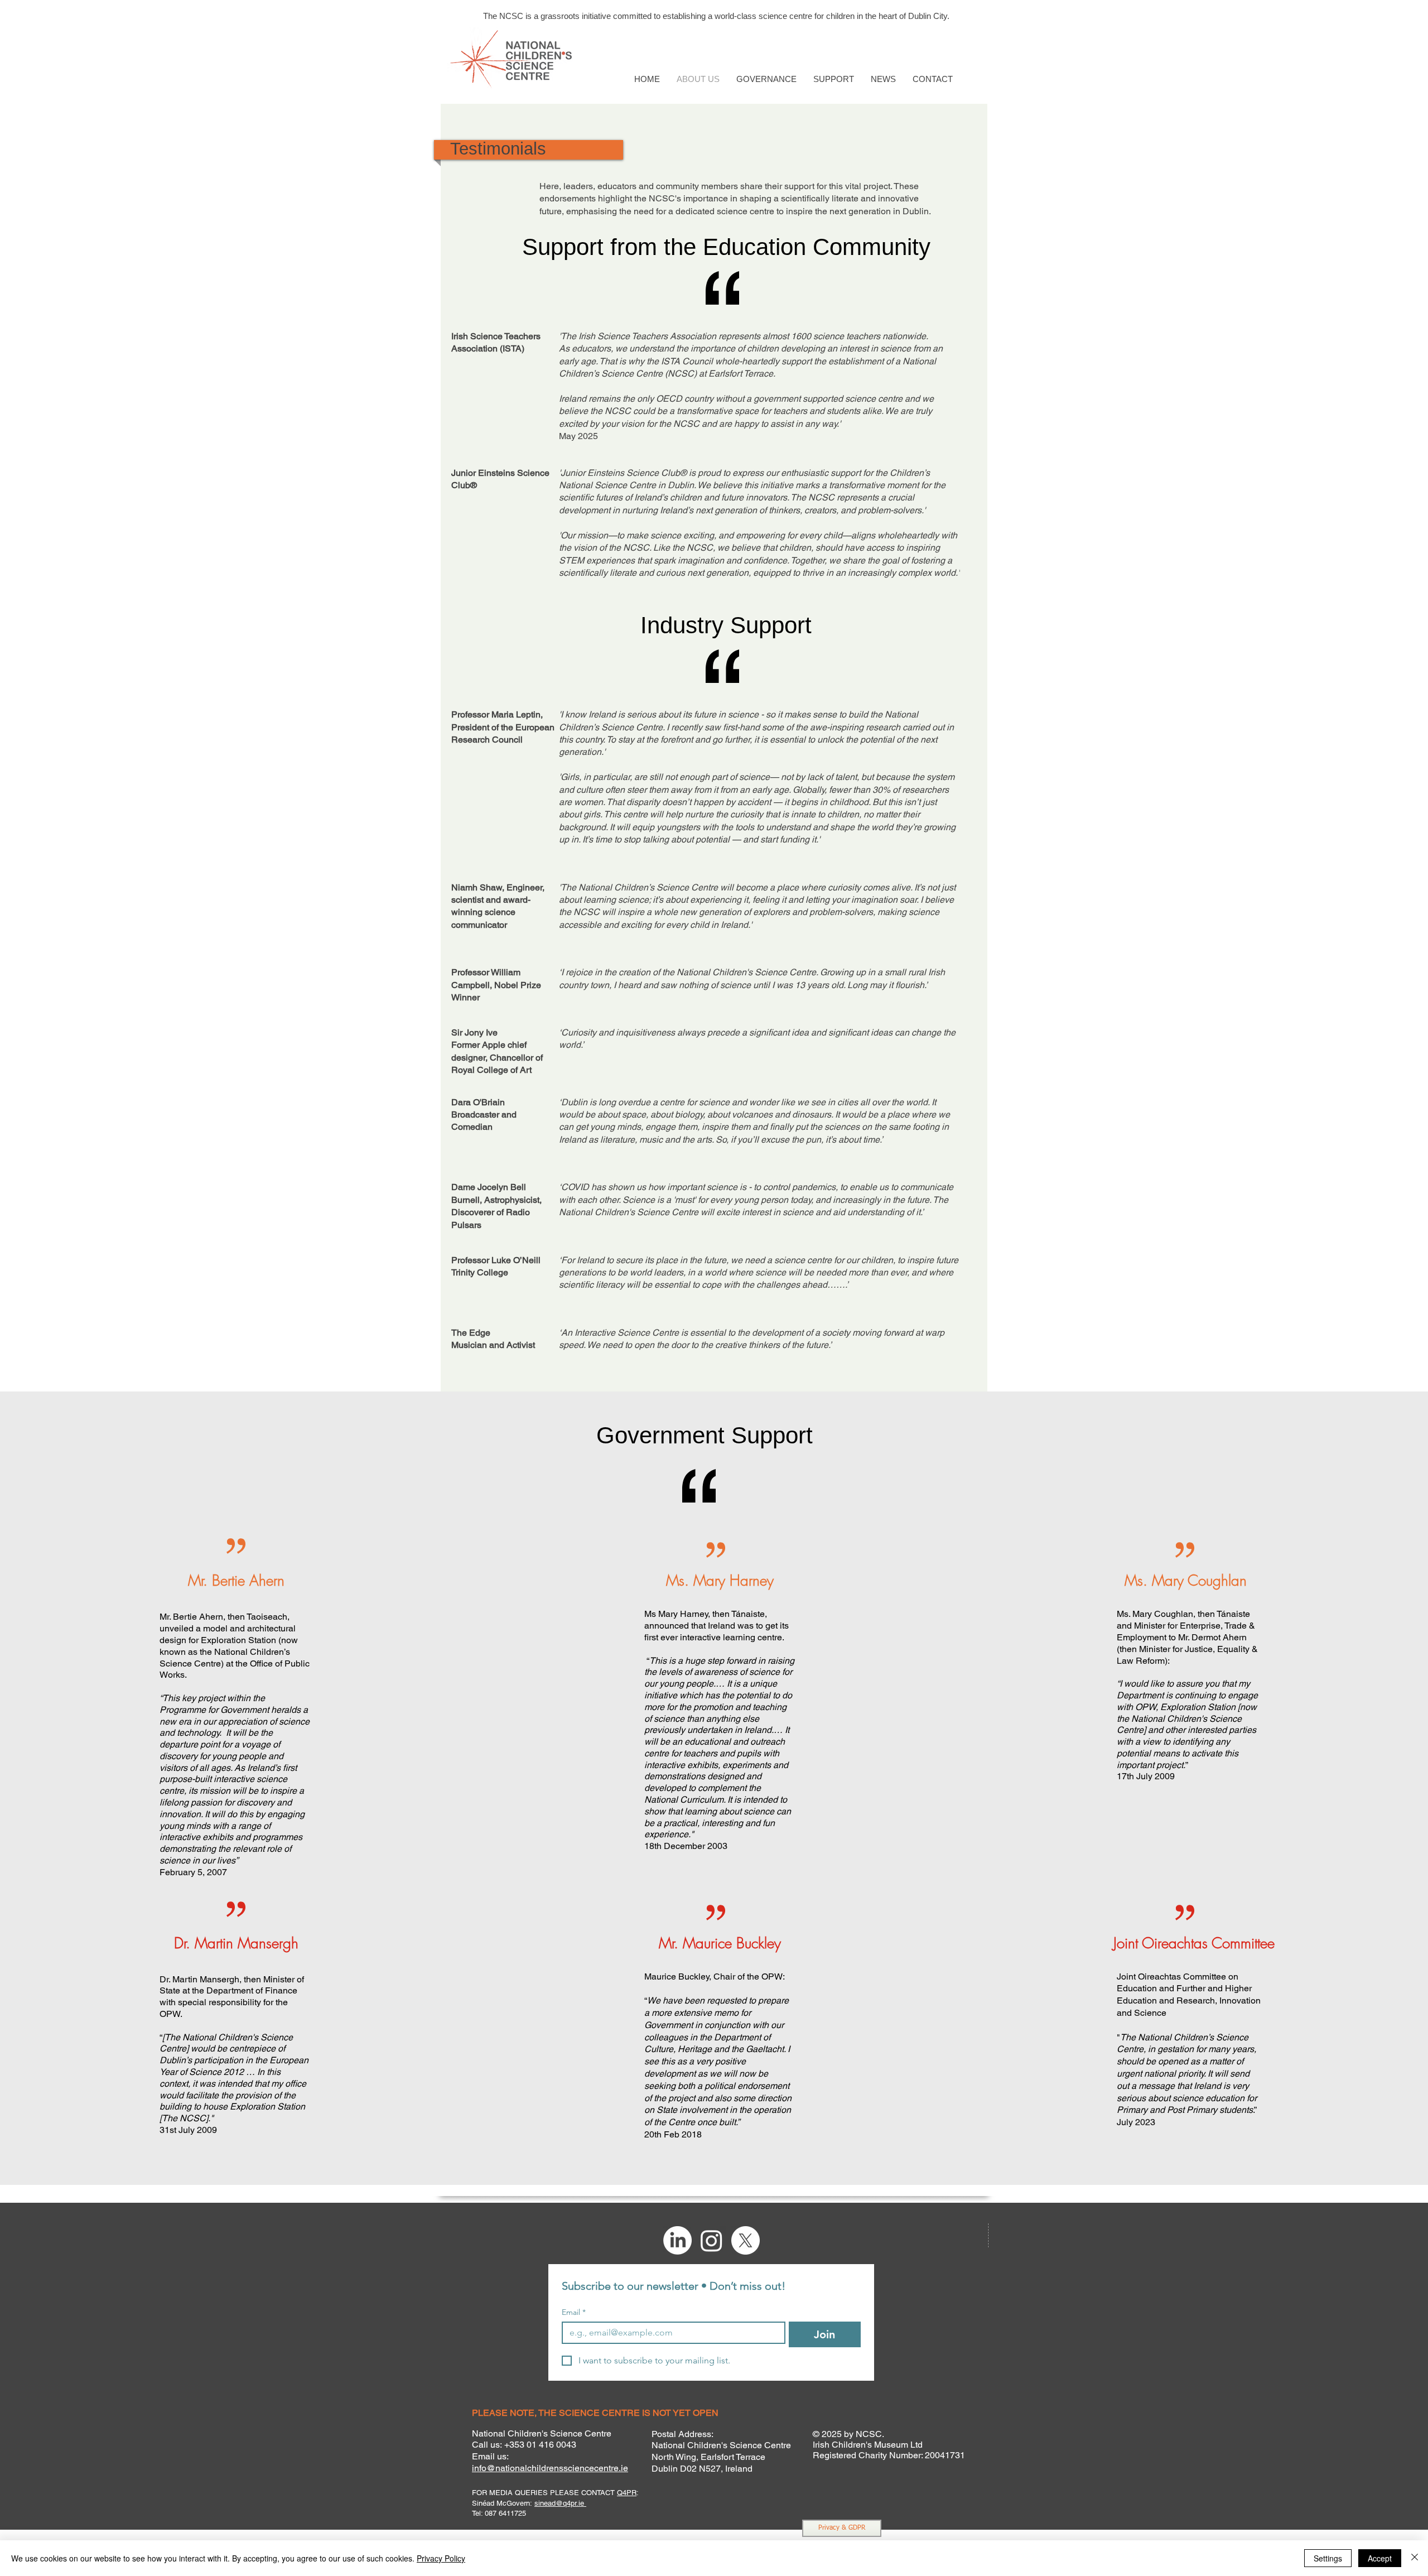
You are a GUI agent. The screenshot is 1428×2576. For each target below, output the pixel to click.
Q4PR (627, 2493)
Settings (1328, 2558)
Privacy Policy (441, 2558)
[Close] (1415, 2558)
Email (574, 2312)
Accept (1380, 2558)
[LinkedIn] (677, 2240)
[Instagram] (711, 2240)
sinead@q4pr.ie (560, 2503)
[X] (746, 2240)
